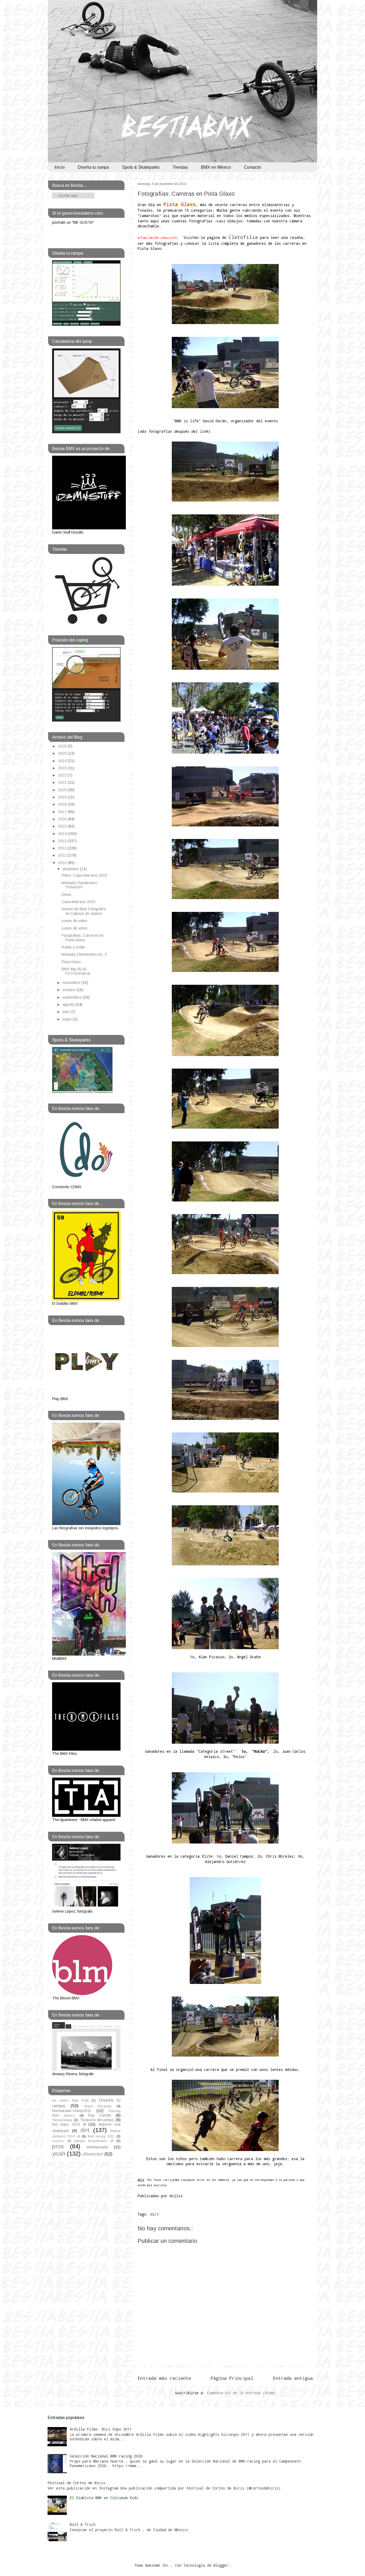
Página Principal (232, 2378)
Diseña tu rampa (93, 167)
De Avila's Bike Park (70, 2101)
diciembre (71, 869)
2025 (63, 753)
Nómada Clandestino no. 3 (84, 954)
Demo (66, 895)
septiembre (73, 997)
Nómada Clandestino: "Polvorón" (80, 885)
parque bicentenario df (94, 2141)
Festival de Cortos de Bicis (76, 2483)
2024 (63, 761)
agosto (69, 1005)
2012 (63, 848)
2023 (63, 768)
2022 (63, 775)
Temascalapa (62, 2120)
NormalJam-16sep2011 (72, 2111)
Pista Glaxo (71, 962)
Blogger (221, 2565)
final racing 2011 (101, 2136)
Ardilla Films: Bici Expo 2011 (101, 2429)
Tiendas (180, 167)
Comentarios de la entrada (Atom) (241, 2393)
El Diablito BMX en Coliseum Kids (104, 2498)
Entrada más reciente (164, 2378)
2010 (63, 863)
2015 (63, 826)
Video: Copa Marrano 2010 (84, 875)
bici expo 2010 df (69, 2124)
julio (66, 1012)
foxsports (58, 2141)
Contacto (253, 167)
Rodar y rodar (73, 947)
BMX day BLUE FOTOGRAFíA (76, 971)
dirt (155, 2214)
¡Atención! (93, 2154)
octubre (69, 990)
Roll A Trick (83, 2524)
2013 (63, 841)
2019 (63, 797)
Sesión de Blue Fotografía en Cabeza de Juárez (84, 911)
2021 (63, 782)
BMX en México (216, 167)
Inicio (60, 167)
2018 (63, 804)
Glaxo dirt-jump (98, 2106)
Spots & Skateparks (141, 167)
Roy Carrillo (100, 2115)
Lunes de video (74, 921)
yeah (59, 2154)
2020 (63, 790)
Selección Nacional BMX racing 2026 (106, 2456)
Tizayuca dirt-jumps (97, 2120)
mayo (68, 1019)
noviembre (72, 983)
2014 (63, 834)
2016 (63, 819)
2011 (63, 855)
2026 (63, 746)
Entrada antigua (293, 2378)
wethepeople (97, 2147)
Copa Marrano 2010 (78, 902)
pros (58, 2146)
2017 (63, 812)
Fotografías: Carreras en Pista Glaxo (186, 194)
